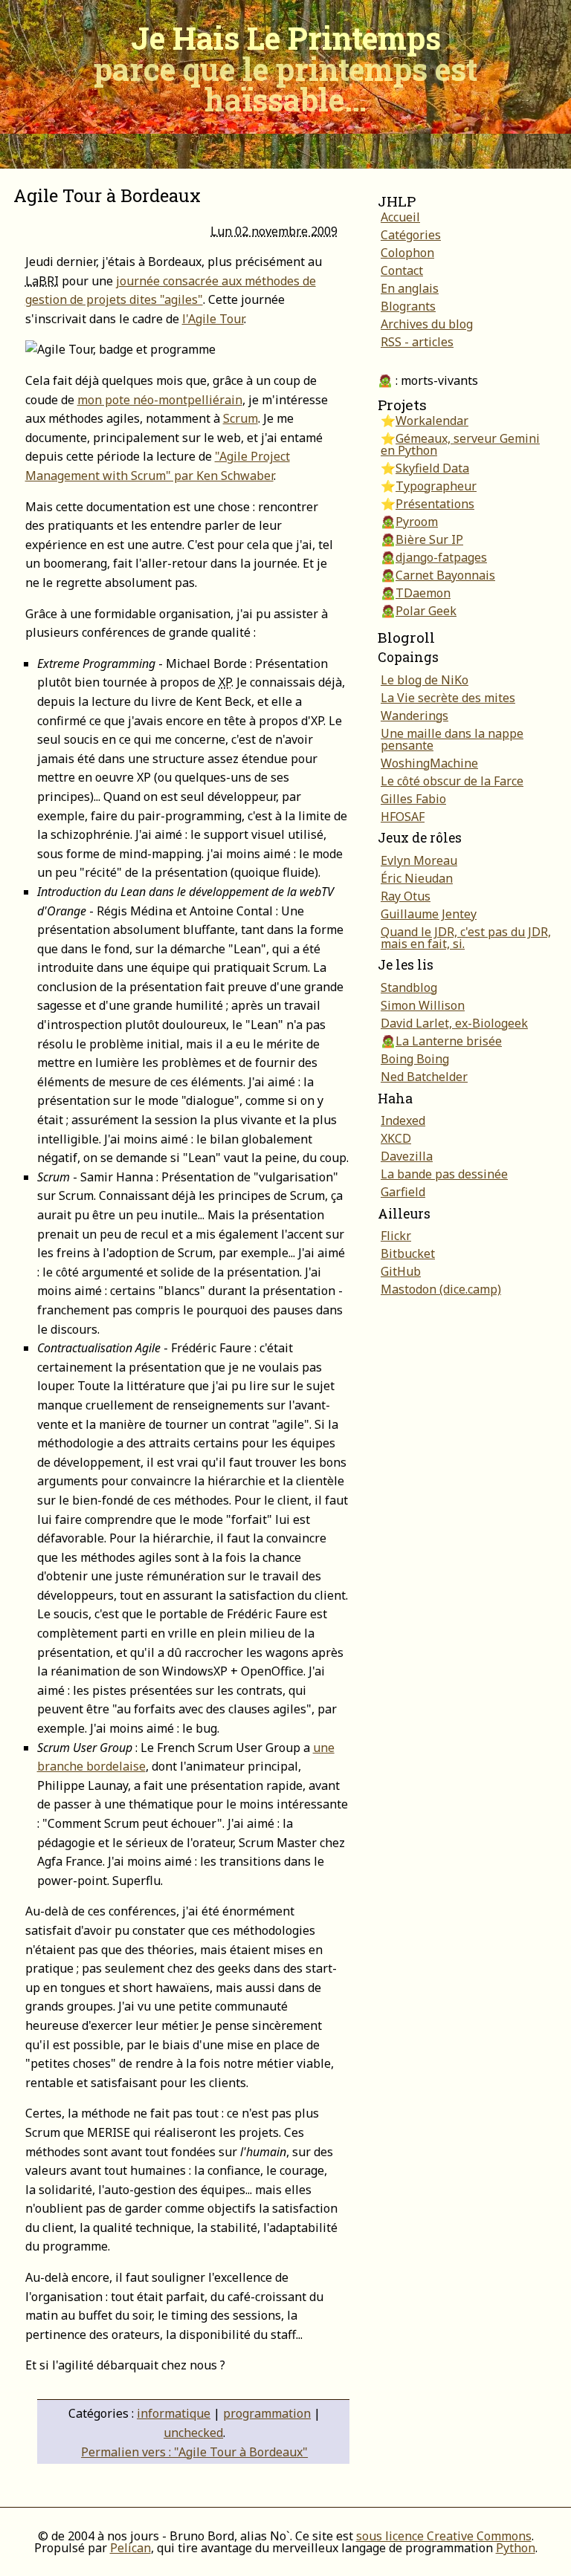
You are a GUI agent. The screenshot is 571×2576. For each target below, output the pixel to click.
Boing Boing (415, 1059)
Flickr (396, 1236)
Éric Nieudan (417, 878)
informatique (174, 2413)
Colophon (407, 253)
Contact (402, 270)
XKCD (396, 1138)
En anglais (410, 288)
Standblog (409, 987)
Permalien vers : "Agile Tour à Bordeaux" (194, 2452)
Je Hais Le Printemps (285, 68)
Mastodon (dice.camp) (441, 1289)
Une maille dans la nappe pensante (452, 739)
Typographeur (436, 486)
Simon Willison (423, 1005)
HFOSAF (403, 817)
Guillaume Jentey (429, 914)
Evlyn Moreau (419, 860)
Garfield (403, 1192)
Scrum (241, 418)
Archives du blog (427, 324)
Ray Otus (406, 896)
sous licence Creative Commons (444, 2536)
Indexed (403, 1120)
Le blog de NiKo (425, 680)
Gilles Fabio (413, 799)
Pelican (130, 2548)
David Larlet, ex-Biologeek (454, 1023)
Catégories (411, 235)
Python (516, 2548)
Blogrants (408, 306)
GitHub (401, 1271)
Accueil (400, 217)
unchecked (193, 2433)
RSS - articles (417, 342)
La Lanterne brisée (449, 1041)
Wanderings (414, 716)
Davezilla (407, 1156)
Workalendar (432, 421)
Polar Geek (426, 611)
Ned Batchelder (424, 1077)
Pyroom (417, 522)
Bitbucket (408, 1253)
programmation (267, 2413)
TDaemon (423, 593)
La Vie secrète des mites (448, 698)
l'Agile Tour (213, 319)
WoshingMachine (429, 763)
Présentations (435, 504)
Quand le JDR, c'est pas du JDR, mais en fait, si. (466, 938)
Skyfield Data (432, 468)
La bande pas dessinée (444, 1174)
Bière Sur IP (429, 539)
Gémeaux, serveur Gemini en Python (460, 444)
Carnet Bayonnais (445, 575)
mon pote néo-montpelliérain (160, 400)
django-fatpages (441, 557)
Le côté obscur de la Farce (452, 781)
